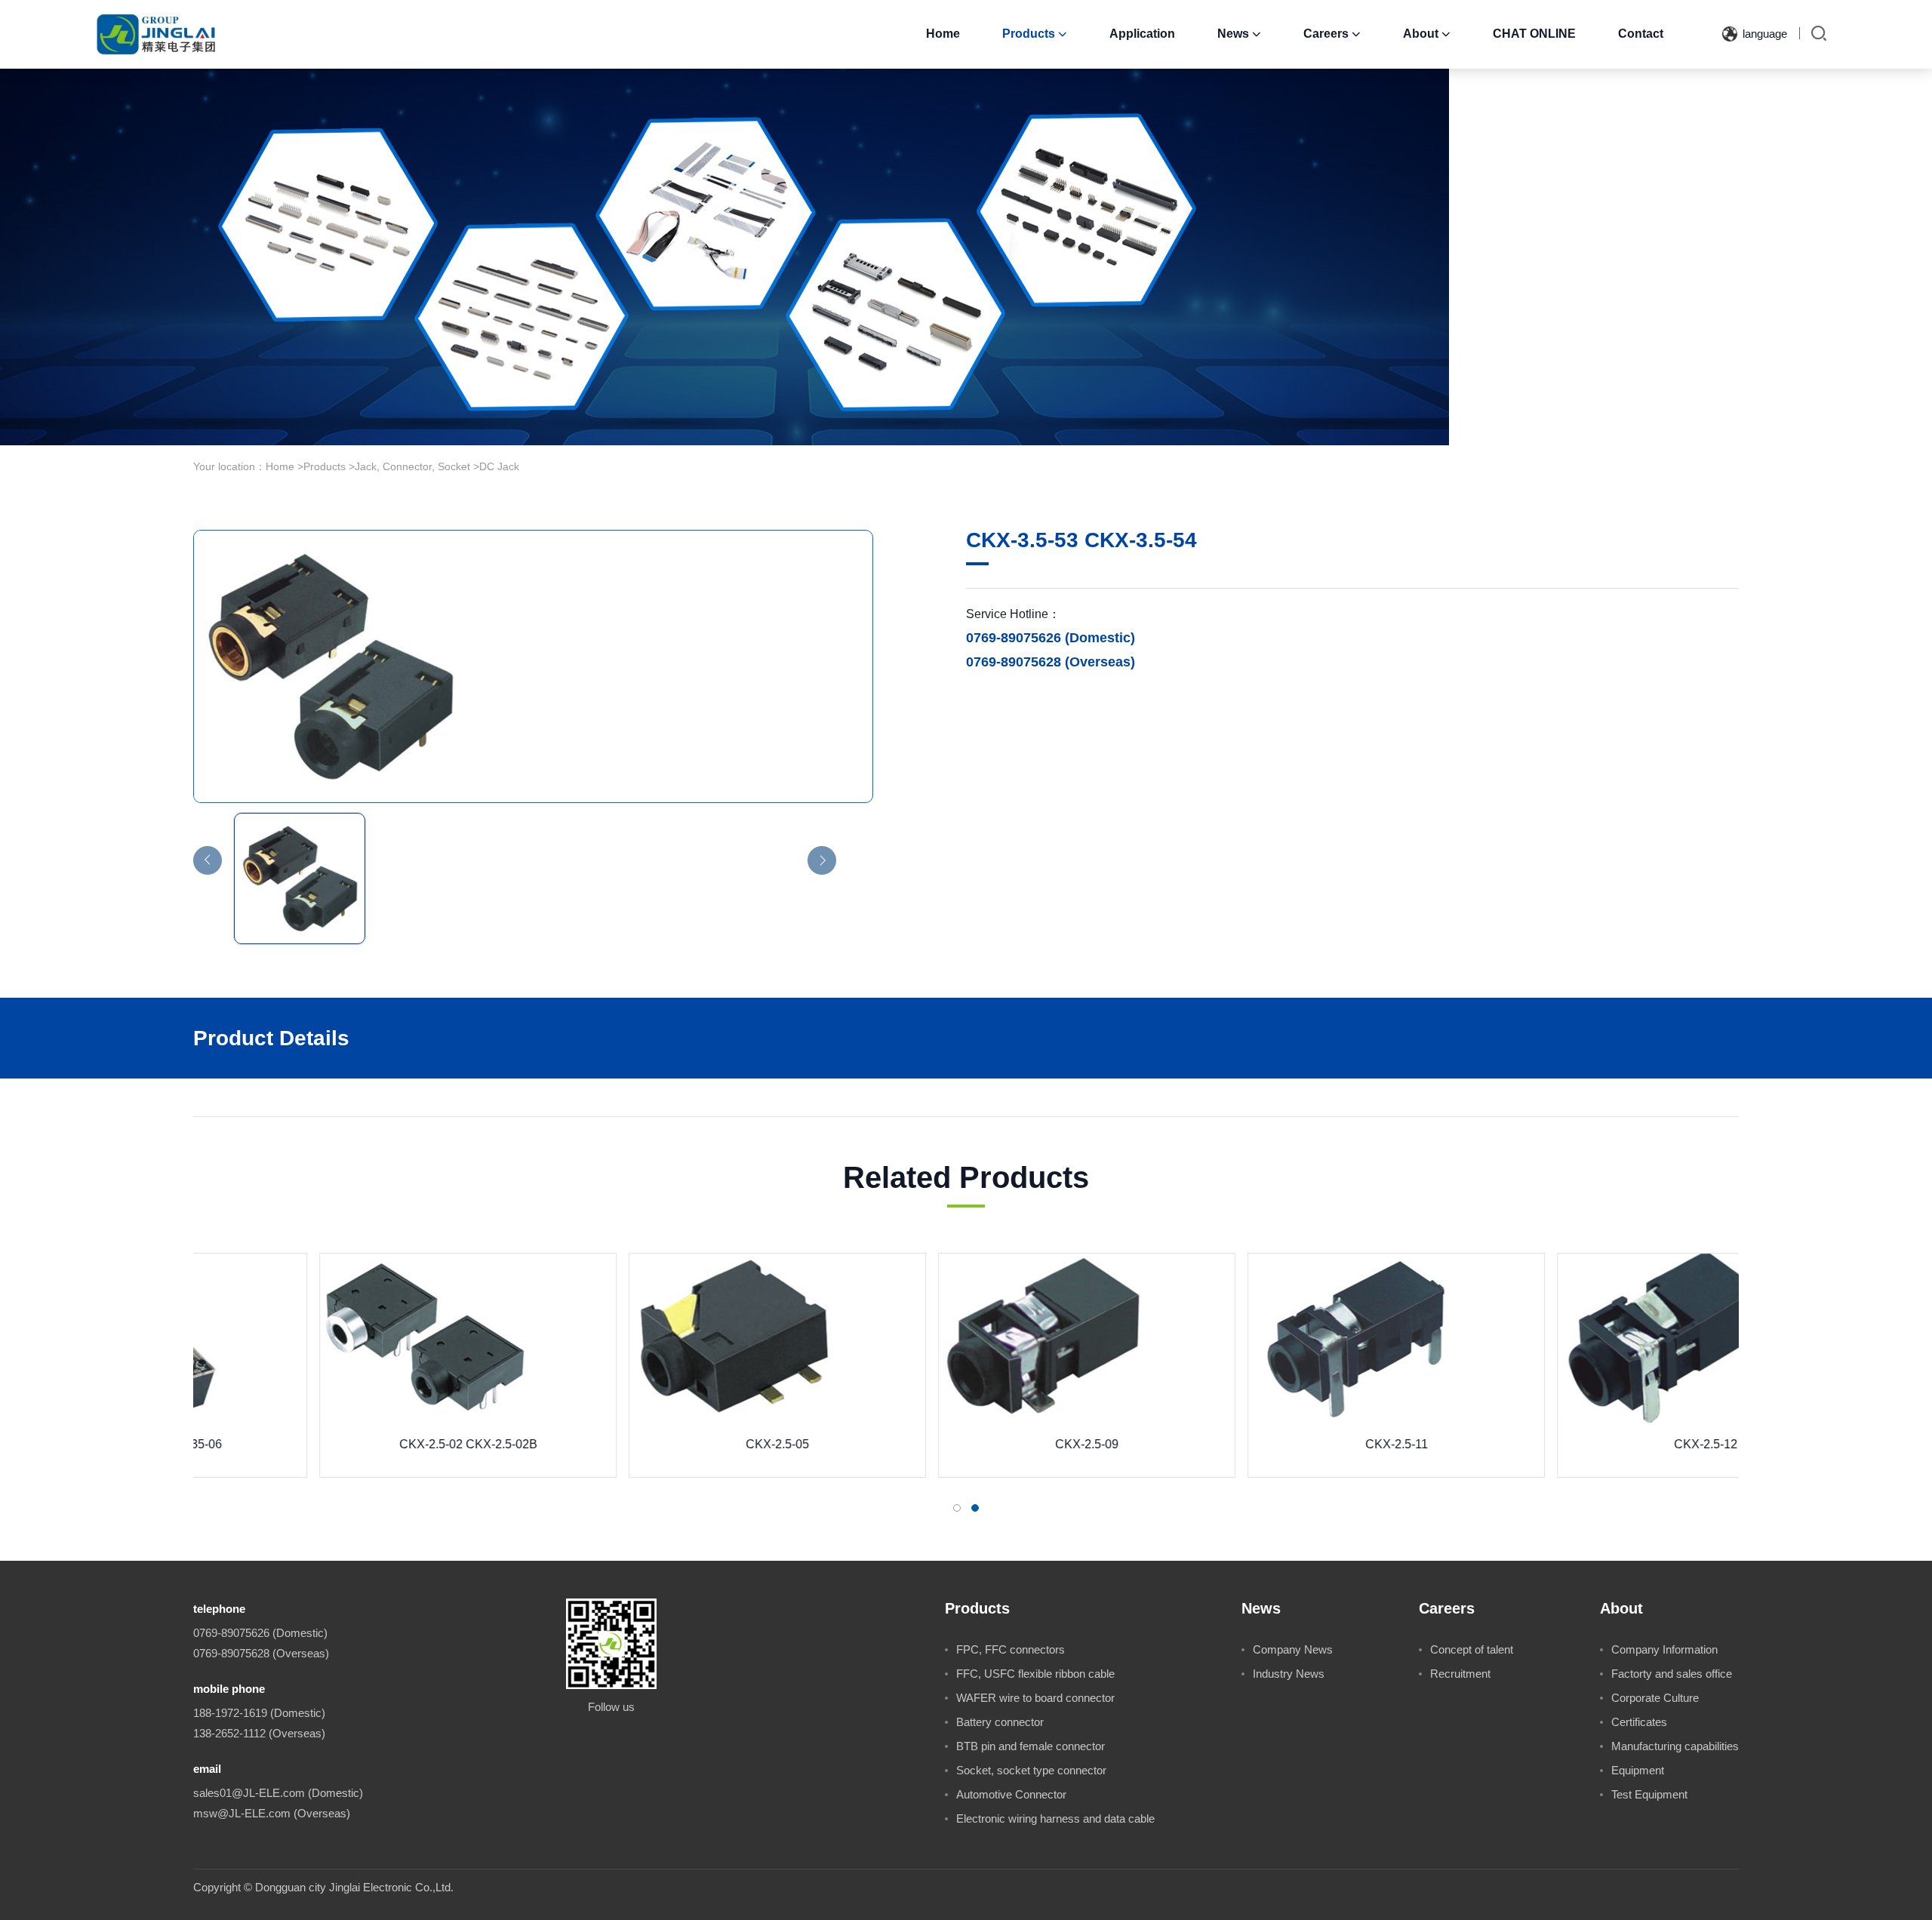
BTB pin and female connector (1031, 1746)
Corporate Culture (1655, 1698)
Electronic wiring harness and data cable (1055, 1818)
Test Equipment (1649, 1794)
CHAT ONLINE (1534, 34)
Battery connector (1000, 1722)
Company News (1293, 1649)
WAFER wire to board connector (1035, 1698)
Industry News (1289, 1674)
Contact (1641, 34)
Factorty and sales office (1672, 1674)
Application (1142, 34)
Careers (1332, 34)
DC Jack (499, 466)
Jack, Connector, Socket (412, 466)
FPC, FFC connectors (1011, 1649)
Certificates (1639, 1722)
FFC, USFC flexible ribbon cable (1035, 1674)
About (1427, 34)
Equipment (1638, 1770)
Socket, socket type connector (1031, 1770)
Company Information (1664, 1649)
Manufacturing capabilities (1675, 1746)
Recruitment (1460, 1674)
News (1239, 34)
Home (943, 34)
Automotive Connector (1011, 1794)
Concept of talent (1472, 1649)
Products (1035, 34)
